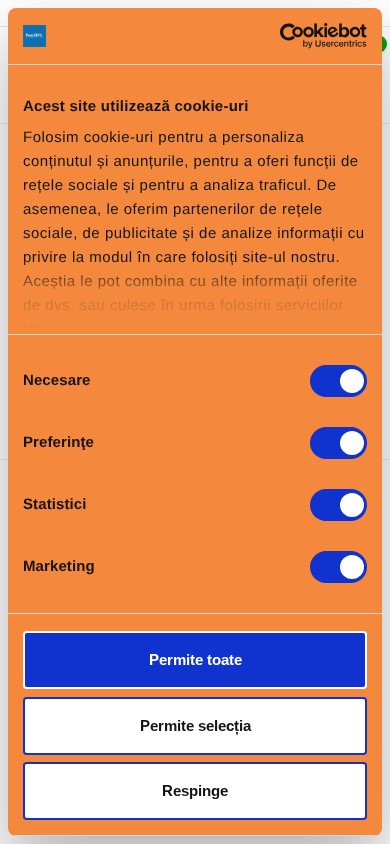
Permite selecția (195, 725)
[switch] (338, 443)
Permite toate (195, 659)
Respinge (195, 790)
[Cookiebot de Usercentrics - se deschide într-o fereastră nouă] (280, 36)
